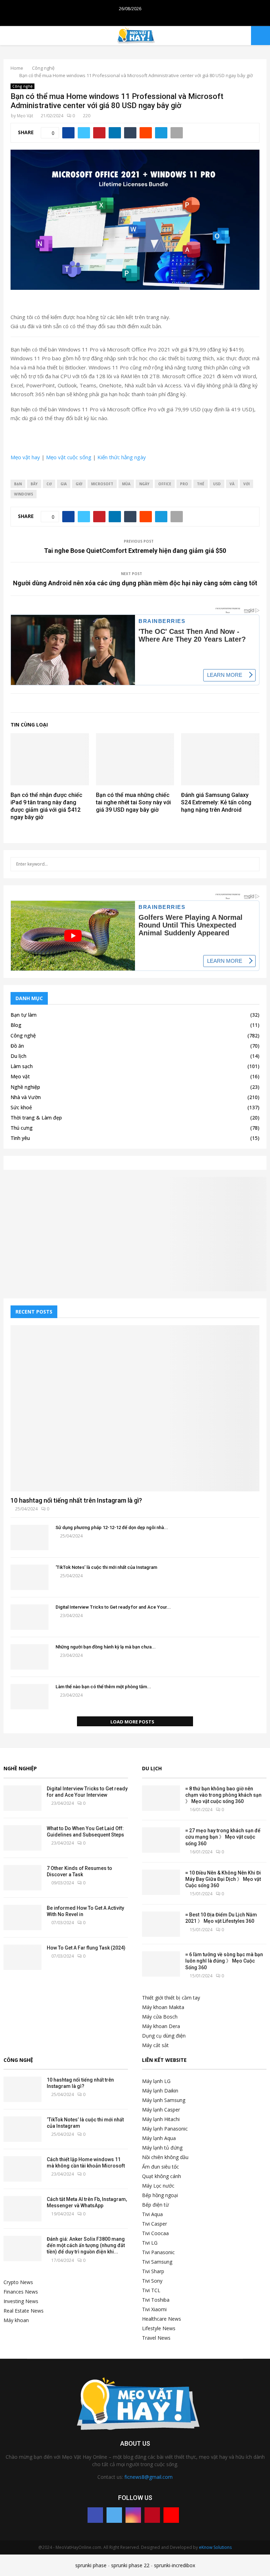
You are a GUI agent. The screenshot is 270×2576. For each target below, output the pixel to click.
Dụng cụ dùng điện (164, 2036)
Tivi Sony (152, 2281)
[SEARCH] (252, 864)
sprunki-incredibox (175, 2565)
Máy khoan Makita (163, 2007)
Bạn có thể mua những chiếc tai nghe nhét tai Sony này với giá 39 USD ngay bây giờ (133, 802)
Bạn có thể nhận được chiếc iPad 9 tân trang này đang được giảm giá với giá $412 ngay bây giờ (46, 806)
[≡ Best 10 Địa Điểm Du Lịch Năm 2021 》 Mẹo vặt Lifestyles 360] (161, 1924)
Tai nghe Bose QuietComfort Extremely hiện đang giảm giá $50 (135, 551)
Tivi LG (150, 2243)
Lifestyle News (159, 2328)
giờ (79, 484)
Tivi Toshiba (156, 2300)
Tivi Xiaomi (154, 2309)
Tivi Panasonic (158, 2252)
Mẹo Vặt (25, 116)
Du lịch (18, 1056)
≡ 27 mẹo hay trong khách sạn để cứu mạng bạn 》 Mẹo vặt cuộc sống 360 (223, 1837)
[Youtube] (171, 2515)
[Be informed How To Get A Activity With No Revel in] (22, 1917)
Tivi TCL (151, 2290)
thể (201, 484)
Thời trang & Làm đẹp (36, 1118)
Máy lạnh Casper (161, 2110)
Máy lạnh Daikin (160, 2091)
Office (165, 484)
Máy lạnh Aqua (159, 2138)
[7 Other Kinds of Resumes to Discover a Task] (22, 1878)
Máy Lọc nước (158, 2186)
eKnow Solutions (215, 2547)
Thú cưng (22, 1128)
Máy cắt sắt (155, 2045)
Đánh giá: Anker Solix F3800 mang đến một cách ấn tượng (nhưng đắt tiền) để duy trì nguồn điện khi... (86, 2245)
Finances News (21, 2292)
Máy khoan (16, 2320)
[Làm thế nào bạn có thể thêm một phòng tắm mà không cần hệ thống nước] (30, 1697)
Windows (24, 494)
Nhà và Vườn (26, 1097)
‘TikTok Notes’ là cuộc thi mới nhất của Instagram (106, 1567)
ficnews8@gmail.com (149, 2477)
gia (64, 484)
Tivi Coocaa (155, 2233)
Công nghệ (22, 86)
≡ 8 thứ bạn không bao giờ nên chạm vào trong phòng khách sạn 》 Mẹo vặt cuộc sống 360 (223, 1795)
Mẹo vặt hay (25, 457)
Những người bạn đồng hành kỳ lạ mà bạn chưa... (106, 1647)
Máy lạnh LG (156, 2081)
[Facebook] (95, 2515)
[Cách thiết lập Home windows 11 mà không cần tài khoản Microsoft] (22, 2169)
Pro (184, 484)
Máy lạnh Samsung (164, 2100)
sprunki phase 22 (130, 2565)
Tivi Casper (155, 2224)
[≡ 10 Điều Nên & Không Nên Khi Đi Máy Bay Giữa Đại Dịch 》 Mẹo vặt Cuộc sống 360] (161, 1882)
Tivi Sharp (153, 2271)
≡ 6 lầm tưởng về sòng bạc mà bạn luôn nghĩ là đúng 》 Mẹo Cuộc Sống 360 (224, 1961)
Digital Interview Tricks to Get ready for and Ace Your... (113, 1607)
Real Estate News (24, 2311)
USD (217, 484)
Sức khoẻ (21, 1107)
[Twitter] (114, 2515)
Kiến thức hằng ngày (122, 457)
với (246, 484)
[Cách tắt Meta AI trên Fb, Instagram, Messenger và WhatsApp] (22, 2209)
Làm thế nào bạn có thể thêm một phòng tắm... (103, 1687)
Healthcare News (162, 2319)
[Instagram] (133, 2515)
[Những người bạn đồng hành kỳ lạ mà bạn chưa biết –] (30, 1657)
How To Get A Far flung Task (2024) (86, 1948)
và (232, 484)
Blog (16, 1025)
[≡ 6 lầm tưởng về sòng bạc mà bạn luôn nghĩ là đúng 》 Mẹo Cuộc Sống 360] (161, 1964)
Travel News (156, 2338)
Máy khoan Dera (161, 2026)
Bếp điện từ (155, 2205)
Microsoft (102, 484)
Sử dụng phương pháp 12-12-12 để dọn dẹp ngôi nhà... (112, 1527)
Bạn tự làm (24, 1015)
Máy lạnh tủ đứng (162, 2148)
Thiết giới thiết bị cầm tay (171, 1998)
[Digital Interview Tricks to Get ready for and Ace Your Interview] (30, 1617)
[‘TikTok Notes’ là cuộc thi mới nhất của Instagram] (30, 1577)
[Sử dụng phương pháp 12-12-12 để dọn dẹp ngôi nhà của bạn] (30, 1538)
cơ (49, 484)
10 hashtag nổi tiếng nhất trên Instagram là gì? (76, 1500)
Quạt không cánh (162, 2176)
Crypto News (18, 2282)
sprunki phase (91, 2565)
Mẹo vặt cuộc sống (69, 457)
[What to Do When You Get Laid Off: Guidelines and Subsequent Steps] (22, 1838)
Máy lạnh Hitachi (161, 2119)
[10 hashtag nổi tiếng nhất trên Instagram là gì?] (135, 1408)
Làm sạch (22, 1066)
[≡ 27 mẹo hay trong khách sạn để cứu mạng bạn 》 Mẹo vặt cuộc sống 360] (161, 1840)
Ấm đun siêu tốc (160, 2167)
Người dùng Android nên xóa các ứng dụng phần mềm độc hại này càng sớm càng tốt (135, 583)
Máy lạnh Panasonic (165, 2129)
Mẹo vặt (20, 1076)
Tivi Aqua (152, 2214)
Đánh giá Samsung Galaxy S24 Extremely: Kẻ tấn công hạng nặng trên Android (216, 802)
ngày (144, 484)
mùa (126, 484)
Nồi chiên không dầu (165, 2157)
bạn (18, 484)
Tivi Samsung (157, 2262)
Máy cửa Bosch (160, 2017)
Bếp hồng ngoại (160, 2195)
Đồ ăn (17, 1046)
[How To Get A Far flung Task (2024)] (22, 1957)
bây (34, 484)
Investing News (21, 2301)
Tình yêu (20, 1138)
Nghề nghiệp (25, 1087)
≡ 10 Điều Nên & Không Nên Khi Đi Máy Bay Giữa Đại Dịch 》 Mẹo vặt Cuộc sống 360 (223, 1879)
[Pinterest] (152, 2515)
